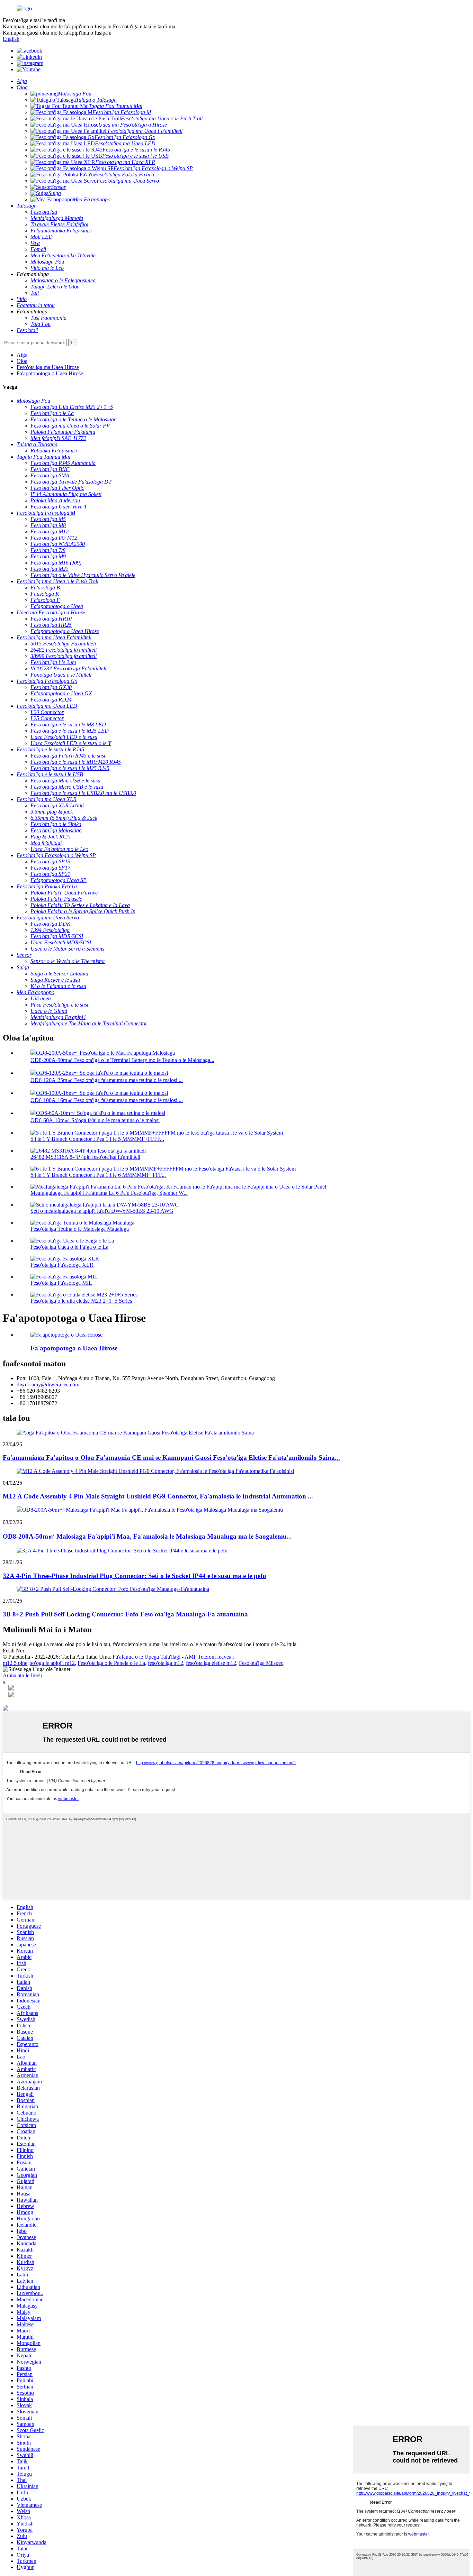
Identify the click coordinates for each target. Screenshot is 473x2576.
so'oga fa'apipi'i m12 (52, 1663)
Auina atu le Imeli (22, 1675)
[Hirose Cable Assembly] (66, 1335)
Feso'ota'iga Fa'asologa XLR (62, 1265)
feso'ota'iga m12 (166, 1663)
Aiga (22, 355)
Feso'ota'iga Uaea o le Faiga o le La (69, 1247)
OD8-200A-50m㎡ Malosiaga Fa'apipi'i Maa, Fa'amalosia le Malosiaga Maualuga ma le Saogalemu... (147, 1536)
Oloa (22, 361)
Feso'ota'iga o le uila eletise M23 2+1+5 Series (81, 1301)
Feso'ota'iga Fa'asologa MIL (61, 1283)
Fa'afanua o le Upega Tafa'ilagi (146, 1657)
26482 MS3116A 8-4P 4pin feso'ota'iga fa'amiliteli (85, 1157)
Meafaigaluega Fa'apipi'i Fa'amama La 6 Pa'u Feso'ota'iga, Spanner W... (109, 1193)
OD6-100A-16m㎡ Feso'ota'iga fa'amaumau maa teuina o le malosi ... (107, 1100)
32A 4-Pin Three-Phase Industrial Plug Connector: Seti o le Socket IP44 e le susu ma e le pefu (135, 1576)
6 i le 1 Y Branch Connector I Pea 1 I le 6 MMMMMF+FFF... (98, 1175)
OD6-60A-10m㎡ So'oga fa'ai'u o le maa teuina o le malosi (95, 1120)
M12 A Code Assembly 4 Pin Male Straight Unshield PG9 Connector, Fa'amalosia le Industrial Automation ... (158, 1496)
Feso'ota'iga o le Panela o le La (111, 1663)
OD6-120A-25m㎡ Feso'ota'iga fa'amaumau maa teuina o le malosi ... (107, 1080)
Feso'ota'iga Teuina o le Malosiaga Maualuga (80, 1229)
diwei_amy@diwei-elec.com (48, 1385)
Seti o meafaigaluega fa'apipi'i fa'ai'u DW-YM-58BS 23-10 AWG (102, 1211)
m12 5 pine (15, 1663)
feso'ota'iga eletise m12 (211, 1663)
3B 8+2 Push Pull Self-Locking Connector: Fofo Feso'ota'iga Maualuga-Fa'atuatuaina (125, 1614)
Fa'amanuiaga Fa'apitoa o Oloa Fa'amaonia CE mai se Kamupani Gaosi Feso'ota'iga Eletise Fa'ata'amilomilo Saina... (171, 1457)
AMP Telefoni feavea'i (209, 1657)
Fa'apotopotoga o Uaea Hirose (50, 373)
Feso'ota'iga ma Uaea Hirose (48, 367)
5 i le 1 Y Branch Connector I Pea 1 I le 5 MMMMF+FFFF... (97, 1139)
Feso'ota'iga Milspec (261, 1663)
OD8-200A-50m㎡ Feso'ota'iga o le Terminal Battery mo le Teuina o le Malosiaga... (122, 1060)
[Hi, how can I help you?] (6, 1709)
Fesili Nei (13, 1651)
